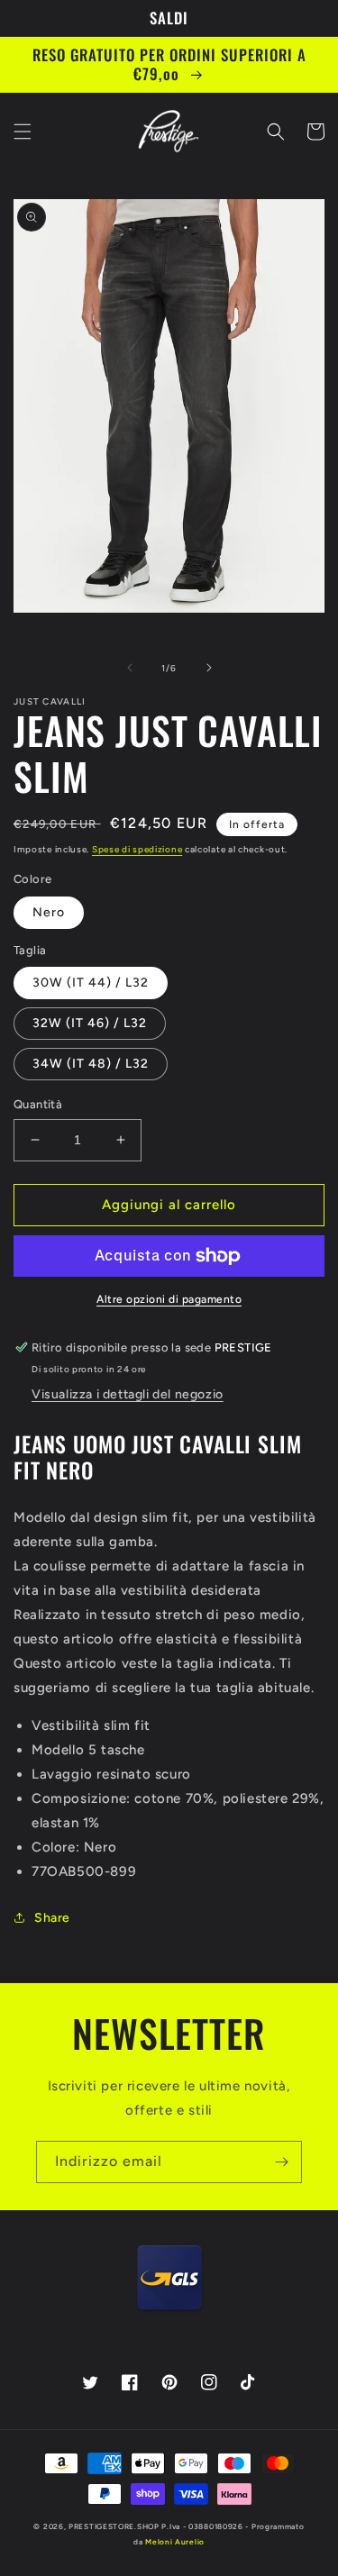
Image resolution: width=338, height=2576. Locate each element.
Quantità (38, 1104)
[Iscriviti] (281, 2162)
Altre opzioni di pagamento (169, 1299)
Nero (49, 912)
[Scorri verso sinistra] (130, 668)
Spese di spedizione (137, 849)
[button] (23, 132)
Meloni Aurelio (175, 2542)
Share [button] (52, 1918)
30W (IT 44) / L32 (91, 983)
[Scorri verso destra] (209, 668)
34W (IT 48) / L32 (91, 1064)
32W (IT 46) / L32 (90, 1023)
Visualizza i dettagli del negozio (128, 1394)
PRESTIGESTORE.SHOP (114, 2526)
